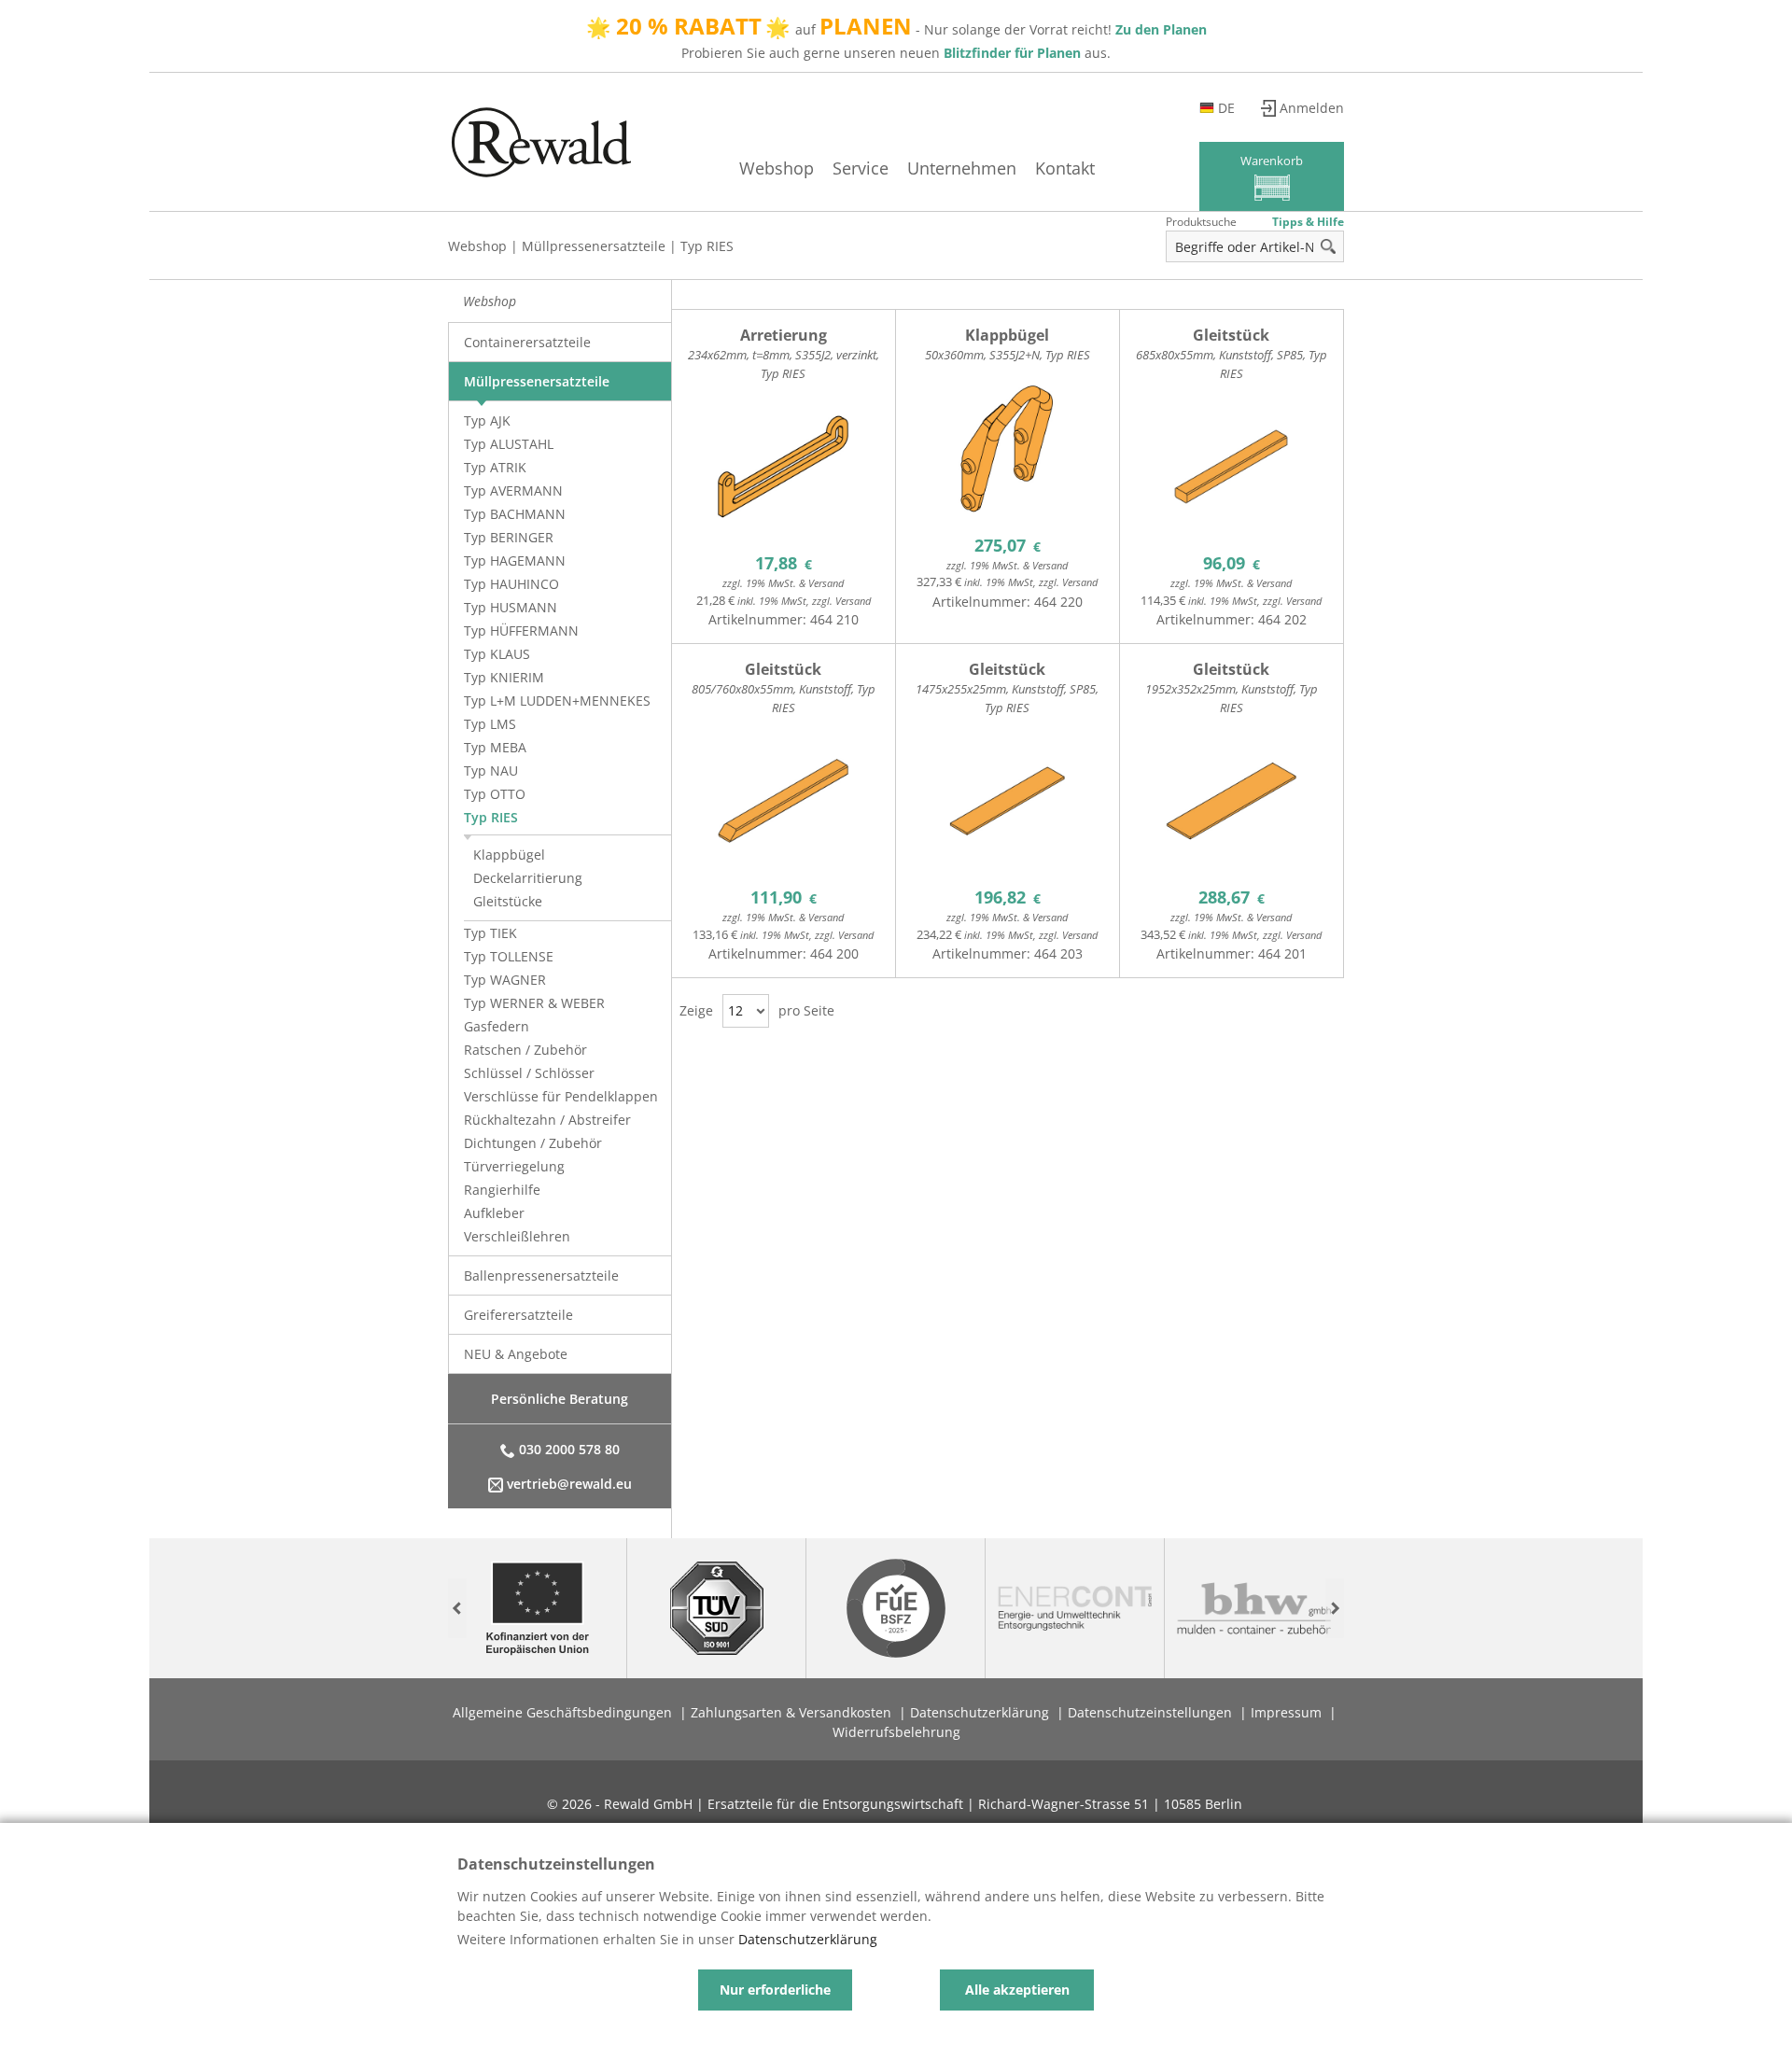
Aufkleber (494, 1213)
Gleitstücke (508, 901)
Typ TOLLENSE (509, 956)
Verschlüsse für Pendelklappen (561, 1096)
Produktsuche (1201, 222)
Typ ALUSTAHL (509, 444)
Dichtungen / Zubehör (533, 1143)
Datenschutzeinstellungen (1150, 1712)
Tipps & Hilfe (1308, 222)
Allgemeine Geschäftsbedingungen (562, 1712)
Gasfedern (497, 1026)
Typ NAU (491, 771)
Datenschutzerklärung (980, 1712)
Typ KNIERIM (504, 677)
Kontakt (1065, 168)
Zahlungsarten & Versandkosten (791, 1712)
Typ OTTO (495, 794)
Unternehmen (962, 168)
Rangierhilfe (502, 1190)
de (1226, 108)
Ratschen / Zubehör (525, 1050)
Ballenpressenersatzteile (541, 1275)
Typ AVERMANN (513, 490)
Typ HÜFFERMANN (521, 631)
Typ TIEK (490, 933)
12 (735, 1010)
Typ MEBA (495, 747)
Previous (457, 1609)
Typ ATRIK (495, 467)
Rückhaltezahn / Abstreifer (547, 1120)
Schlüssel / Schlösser (529, 1073)
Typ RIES (707, 246)
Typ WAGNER (505, 980)
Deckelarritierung (528, 878)
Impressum (1286, 1712)
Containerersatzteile (527, 342)
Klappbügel (509, 855)
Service (861, 168)
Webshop (777, 168)
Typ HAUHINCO (511, 584)
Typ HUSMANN (511, 607)
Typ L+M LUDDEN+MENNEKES (557, 701)
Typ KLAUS (497, 654)
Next (1335, 1609)
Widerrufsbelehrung (896, 1732)
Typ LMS (490, 724)
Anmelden (1312, 108)
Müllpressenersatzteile (594, 246)
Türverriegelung (514, 1166)
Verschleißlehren (517, 1236)
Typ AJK (487, 420)
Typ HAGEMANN (515, 561)
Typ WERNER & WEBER (534, 1003)
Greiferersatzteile (518, 1315)
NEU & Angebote (516, 1354)
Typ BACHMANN (515, 514)
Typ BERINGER (509, 537)
